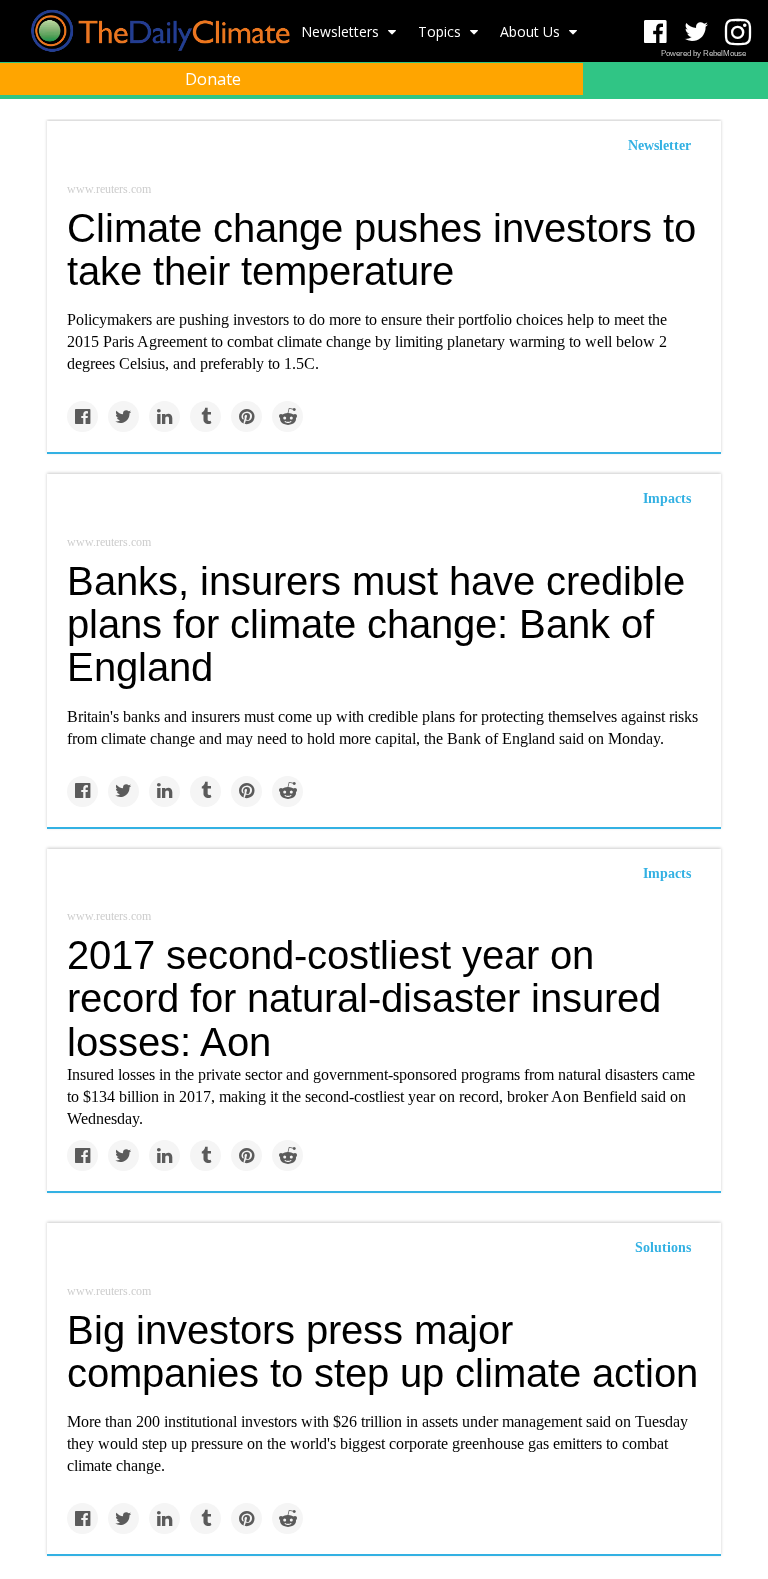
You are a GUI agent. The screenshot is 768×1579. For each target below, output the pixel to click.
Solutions (663, 1247)
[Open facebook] (655, 32)
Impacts (667, 498)
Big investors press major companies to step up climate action (382, 1351)
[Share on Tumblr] (205, 416)
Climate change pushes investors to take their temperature (381, 249)
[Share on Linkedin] (164, 416)
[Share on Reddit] (287, 416)
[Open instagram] (737, 32)
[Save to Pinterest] (246, 416)
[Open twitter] (696, 32)
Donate (213, 79)
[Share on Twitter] (123, 416)
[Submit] (740, 126)
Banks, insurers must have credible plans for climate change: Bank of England (376, 624)
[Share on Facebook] (82, 416)
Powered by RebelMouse (703, 53)
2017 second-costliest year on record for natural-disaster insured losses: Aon (364, 998)
